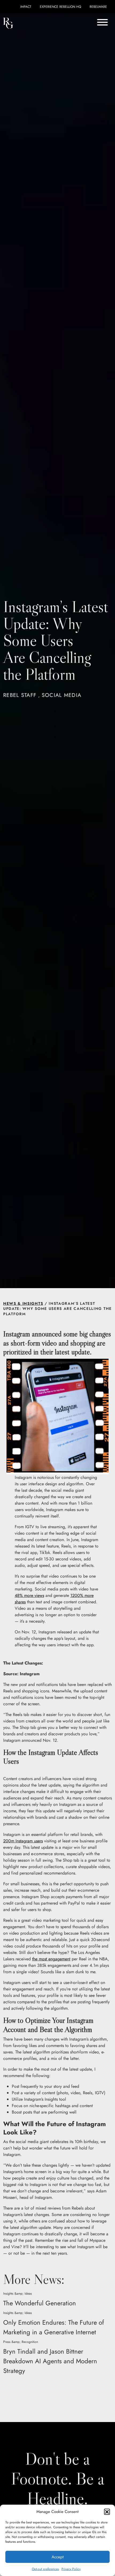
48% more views (29, 1595)
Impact (26, 7)
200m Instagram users (23, 1841)
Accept (58, 2557)
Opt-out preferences (45, 2569)
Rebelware (98, 7)
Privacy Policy (71, 2569)
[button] (107, 2512)
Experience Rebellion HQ (60, 7)
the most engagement (51, 1959)
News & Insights (23, 1303)
